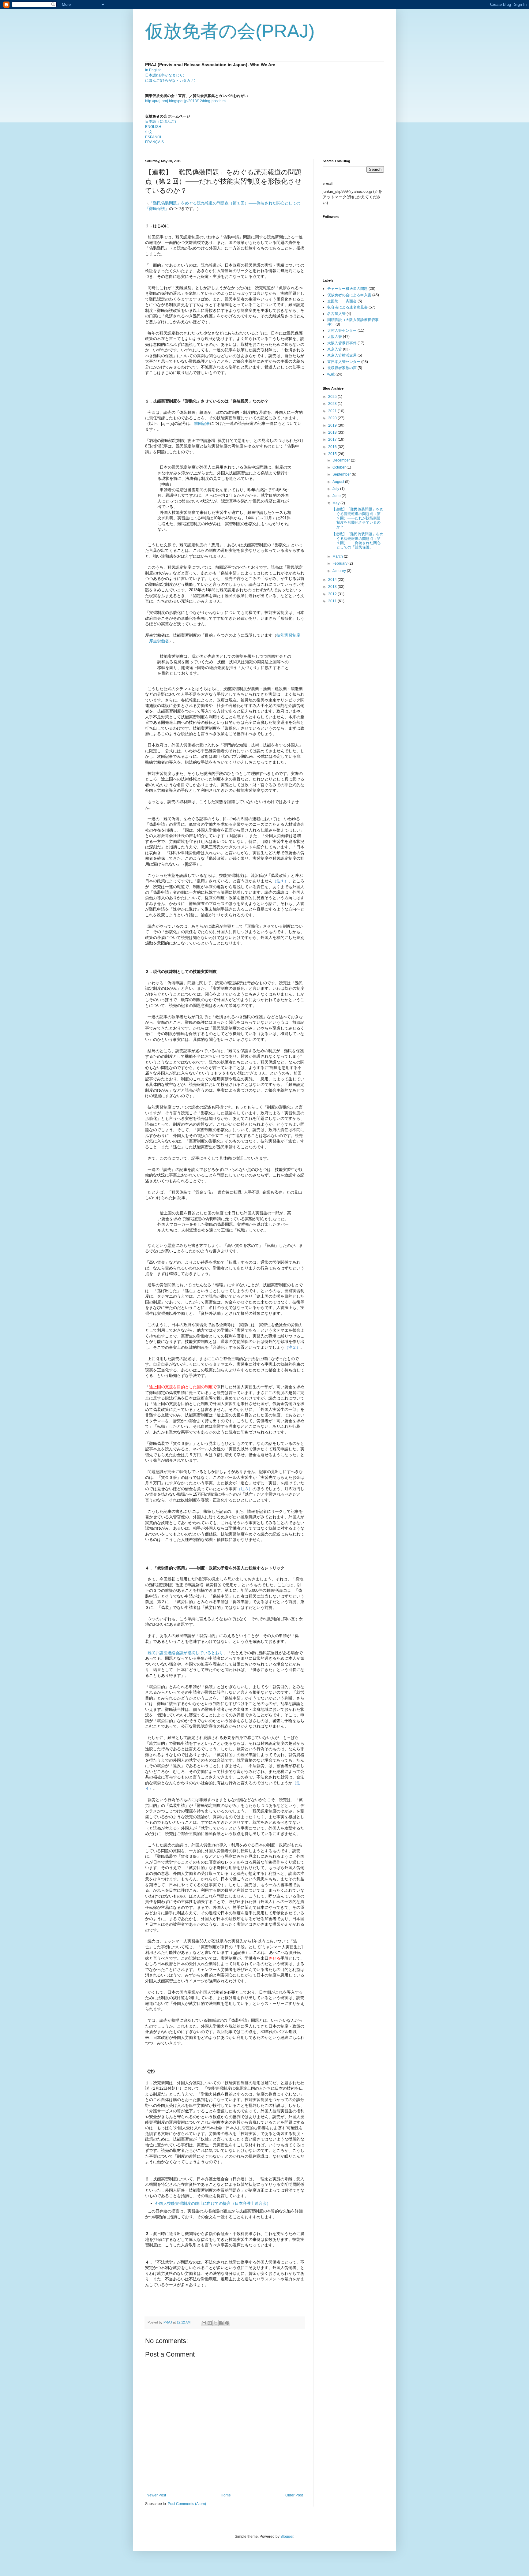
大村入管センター (342, 331)
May (336, 503)
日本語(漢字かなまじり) (165, 75)
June (337, 496)
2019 (333, 425)
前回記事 (202, 423)
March (338, 556)
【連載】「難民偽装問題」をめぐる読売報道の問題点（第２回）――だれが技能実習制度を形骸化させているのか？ (358, 518)
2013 (333, 587)
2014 (333, 580)
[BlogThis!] (210, 2323)
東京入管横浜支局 (342, 355)
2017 (333, 439)
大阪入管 (335, 337)
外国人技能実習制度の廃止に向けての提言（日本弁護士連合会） (213, 2203)
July (336, 489)
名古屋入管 (336, 314)
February (340, 563)
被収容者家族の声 (342, 368)
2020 (333, 418)
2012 (333, 594)
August (339, 482)
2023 (333, 404)
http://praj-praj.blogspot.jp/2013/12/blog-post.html (186, 101)
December (342, 460)
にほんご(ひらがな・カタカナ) (170, 80)
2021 (333, 411)
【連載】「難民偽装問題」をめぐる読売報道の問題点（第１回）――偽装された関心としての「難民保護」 (358, 541)
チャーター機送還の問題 (347, 289)
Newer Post (156, 2495)
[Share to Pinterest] (227, 2323)
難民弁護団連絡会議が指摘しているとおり (185, 1653)
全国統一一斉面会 (342, 301)
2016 (333, 447)
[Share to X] (216, 2323)
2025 (333, 397)
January (340, 571)
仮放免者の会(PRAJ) (230, 31)
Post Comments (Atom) (187, 2504)
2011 (333, 601)
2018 (333, 432)
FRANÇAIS (154, 142)
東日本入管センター (344, 362)
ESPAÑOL (154, 137)
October (340, 467)
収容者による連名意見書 (347, 307)
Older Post (294, 2495)
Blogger (287, 2537)
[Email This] (204, 2323)
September (342, 474)
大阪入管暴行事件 (342, 343)
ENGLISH (153, 127)
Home (226, 2495)
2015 (333, 454)
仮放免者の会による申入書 (349, 295)
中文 (149, 132)
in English (153, 70)
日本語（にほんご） (162, 122)
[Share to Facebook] (221, 2323)
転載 (331, 374)
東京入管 (335, 349)
